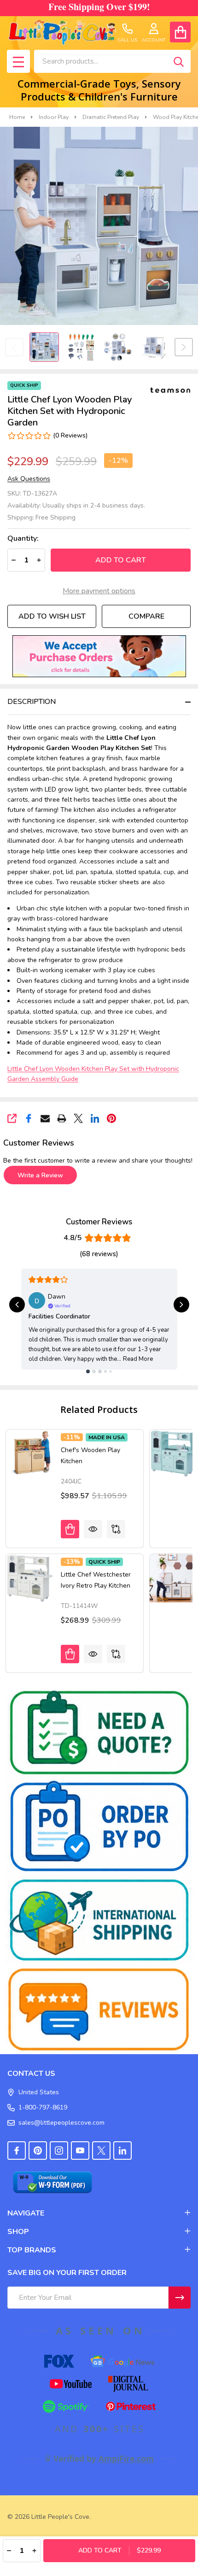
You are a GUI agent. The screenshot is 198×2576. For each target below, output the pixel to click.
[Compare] (116, 1529)
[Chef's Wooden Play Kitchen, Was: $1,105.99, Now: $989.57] (30, 1453)
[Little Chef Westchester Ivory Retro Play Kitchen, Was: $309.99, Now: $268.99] (30, 1578)
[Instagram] (59, 2151)
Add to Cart (121, 560)
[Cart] (180, 32)
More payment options (99, 591)
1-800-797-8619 (43, 2107)
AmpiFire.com (126, 2458)
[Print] (62, 1118)
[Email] (45, 1118)
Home (17, 117)
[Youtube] (80, 2151)
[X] (78, 1118)
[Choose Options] (70, 1529)
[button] (99, 656)
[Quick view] (93, 1529)
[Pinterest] (111, 1118)
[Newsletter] (180, 2298)
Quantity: (23, 539)
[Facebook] (29, 1118)
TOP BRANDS (32, 2250)
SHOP (18, 2232)
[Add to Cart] (70, 1654)
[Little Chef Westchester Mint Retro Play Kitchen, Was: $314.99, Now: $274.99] (174, 1453)
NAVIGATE (26, 2213)
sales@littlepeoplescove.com (61, 2123)
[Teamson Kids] (170, 390)
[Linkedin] (95, 1118)
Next (184, 347)
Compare (146, 616)
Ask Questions (29, 479)
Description (32, 702)
